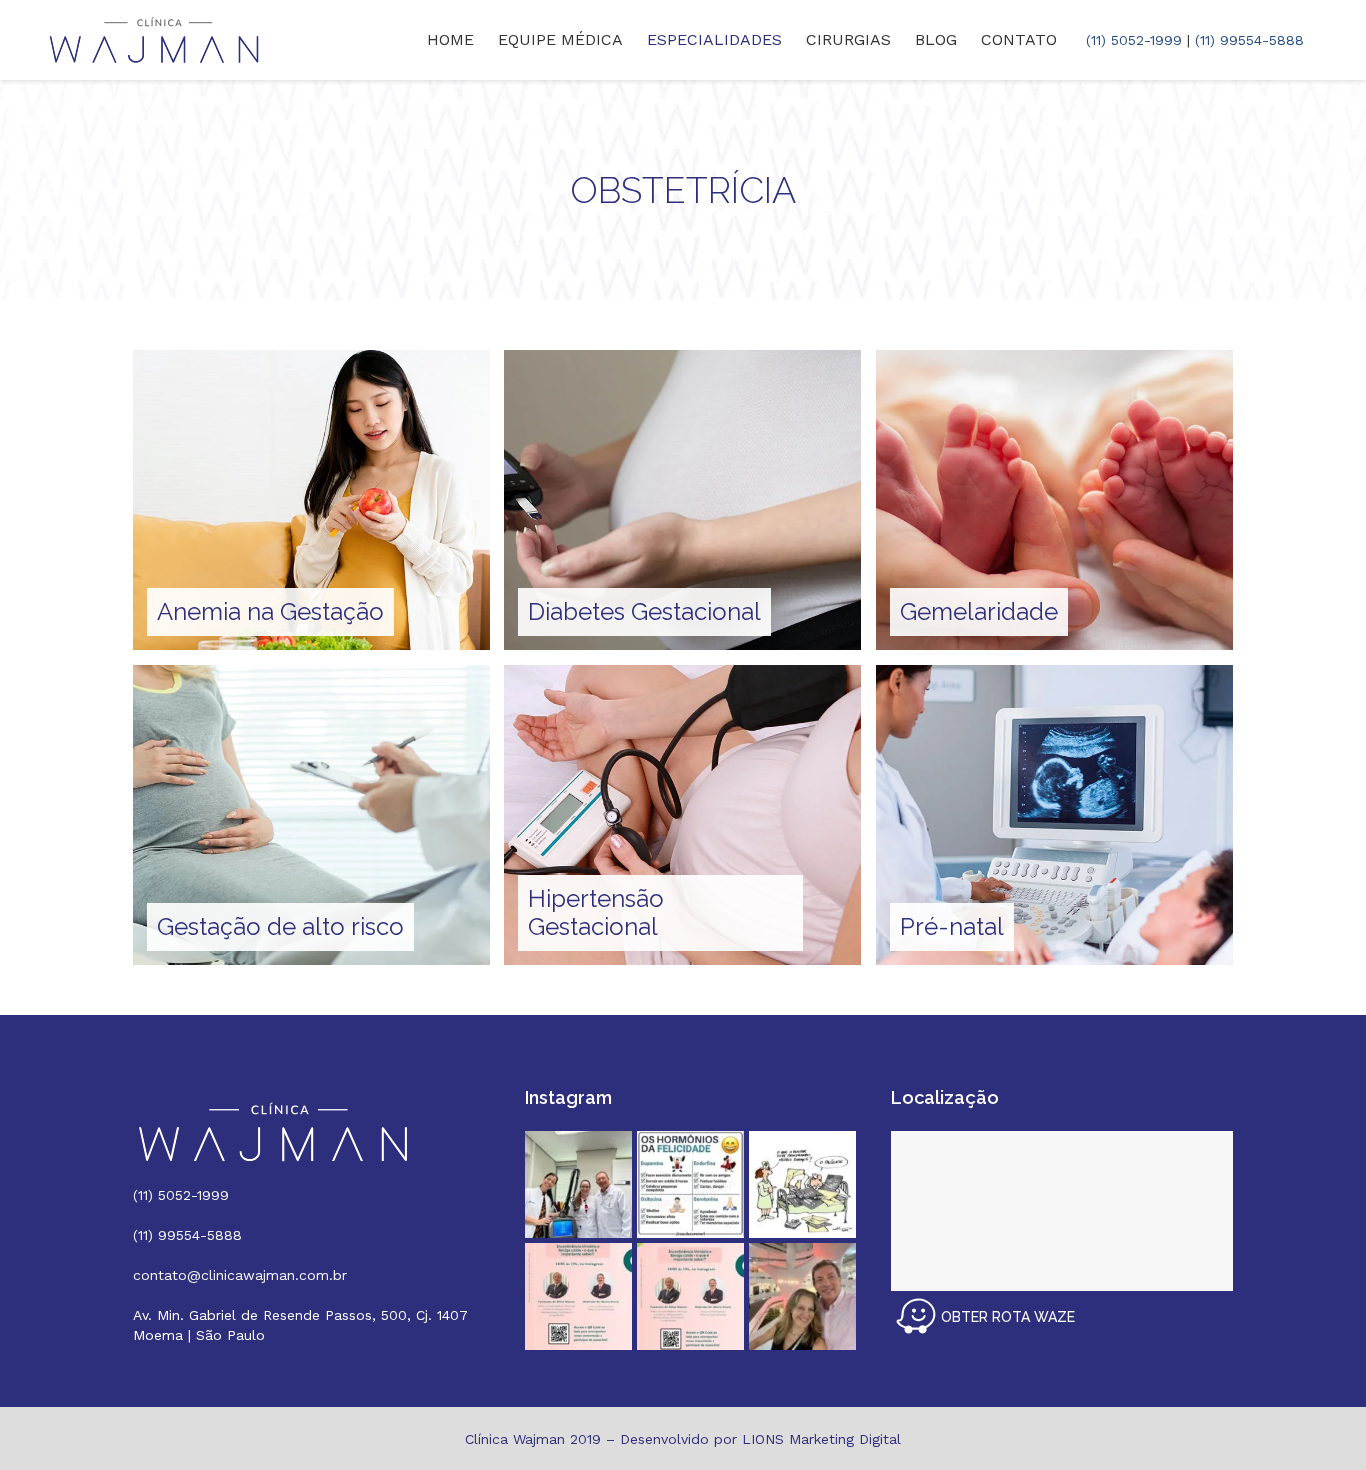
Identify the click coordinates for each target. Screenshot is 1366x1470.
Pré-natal (952, 926)
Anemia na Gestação (270, 611)
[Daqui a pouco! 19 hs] (578, 1296)
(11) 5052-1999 (1134, 40)
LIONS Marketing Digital (821, 1439)
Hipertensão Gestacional (596, 912)
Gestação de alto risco (280, 926)
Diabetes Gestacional (644, 611)
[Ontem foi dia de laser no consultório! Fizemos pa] (578, 1184)
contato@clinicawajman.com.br (240, 1275)
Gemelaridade (979, 611)
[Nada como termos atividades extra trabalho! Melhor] (802, 1296)
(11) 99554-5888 (1249, 40)
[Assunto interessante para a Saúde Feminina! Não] (690, 1296)
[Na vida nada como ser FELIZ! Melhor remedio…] (690, 1184)
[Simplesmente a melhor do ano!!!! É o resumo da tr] (802, 1184)
